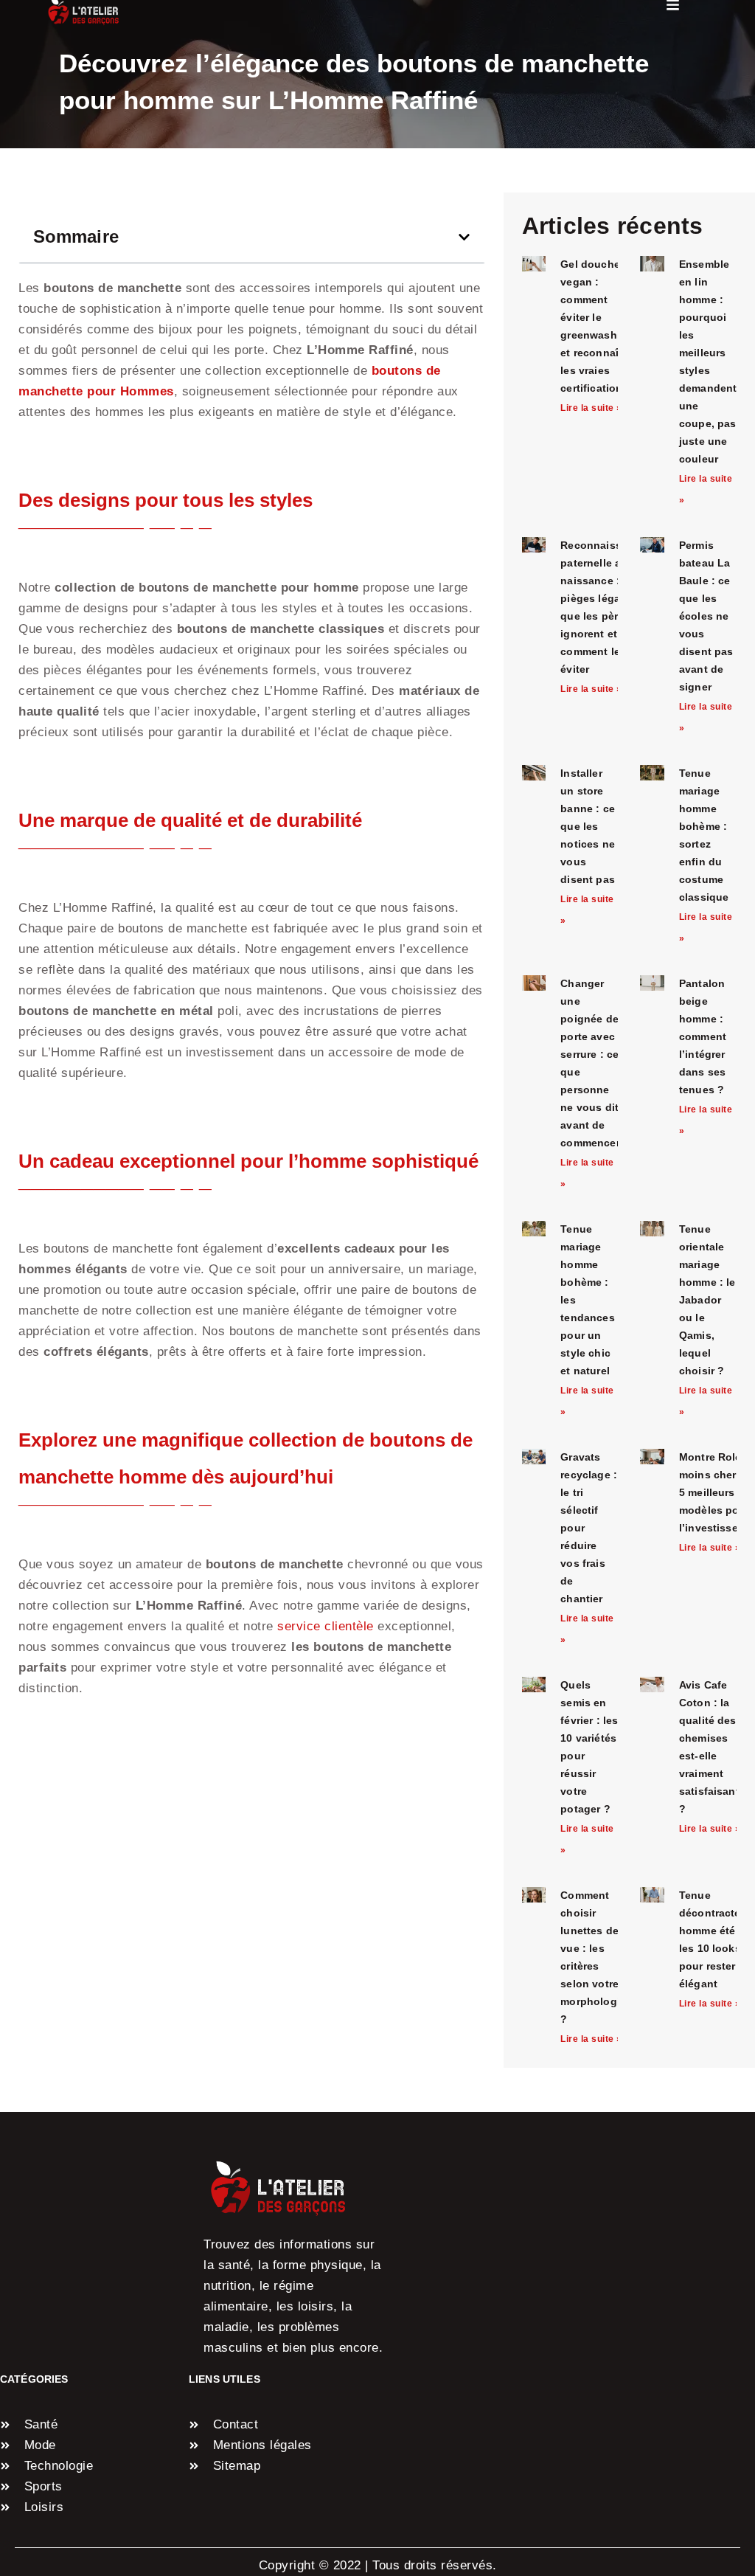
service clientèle (326, 1626)
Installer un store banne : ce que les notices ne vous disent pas (588, 826)
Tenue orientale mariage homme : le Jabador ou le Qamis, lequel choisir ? (707, 1300)
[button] (464, 237)
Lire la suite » (591, 408)
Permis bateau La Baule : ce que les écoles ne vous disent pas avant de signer (706, 616)
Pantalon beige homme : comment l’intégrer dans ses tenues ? (703, 1036)
